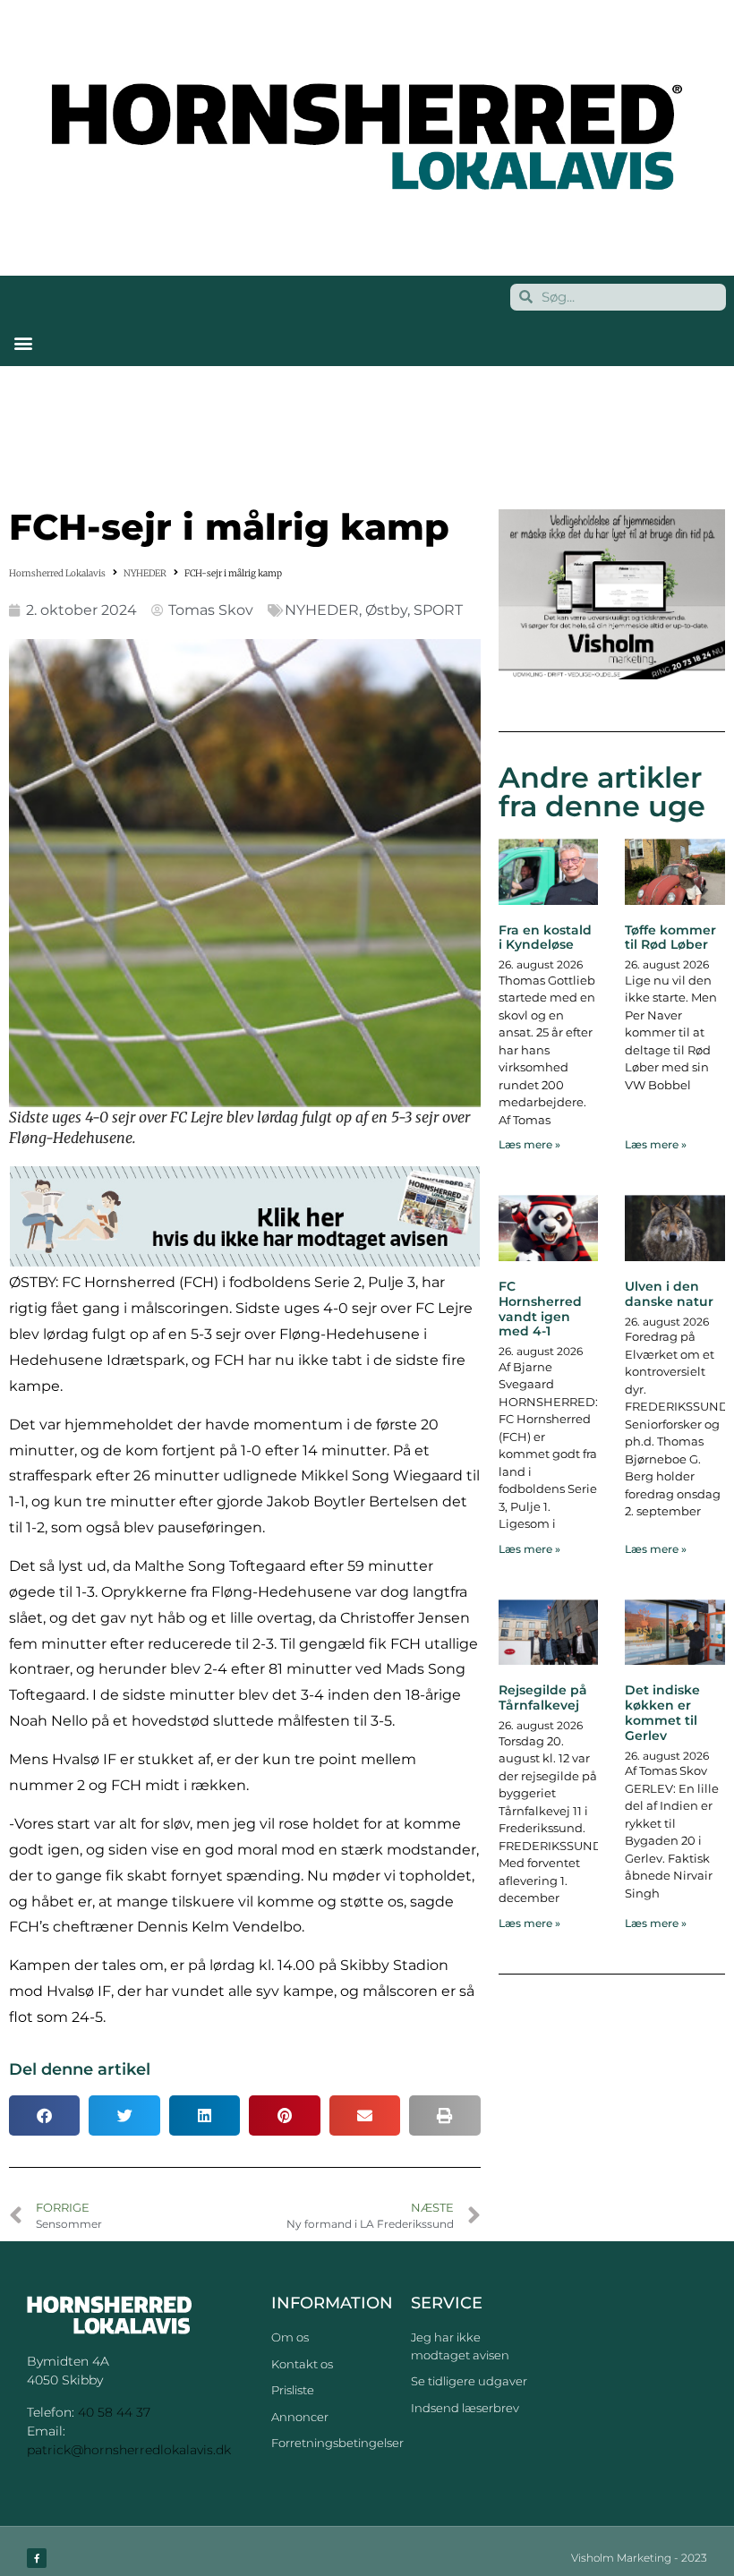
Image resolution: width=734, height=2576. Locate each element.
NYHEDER (145, 573)
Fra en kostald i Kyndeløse (545, 938)
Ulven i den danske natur (669, 1294)
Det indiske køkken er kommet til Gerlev (662, 1712)
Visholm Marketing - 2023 (639, 2558)
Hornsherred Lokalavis (57, 573)
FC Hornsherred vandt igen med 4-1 (540, 1309)
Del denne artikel (80, 2069)
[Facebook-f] (37, 2558)
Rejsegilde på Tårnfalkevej (543, 1697)
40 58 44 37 (114, 2412)
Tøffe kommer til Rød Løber (670, 938)
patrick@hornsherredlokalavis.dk (129, 2450)
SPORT (438, 610)
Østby (386, 610)
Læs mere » (529, 1144)
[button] (23, 343)
